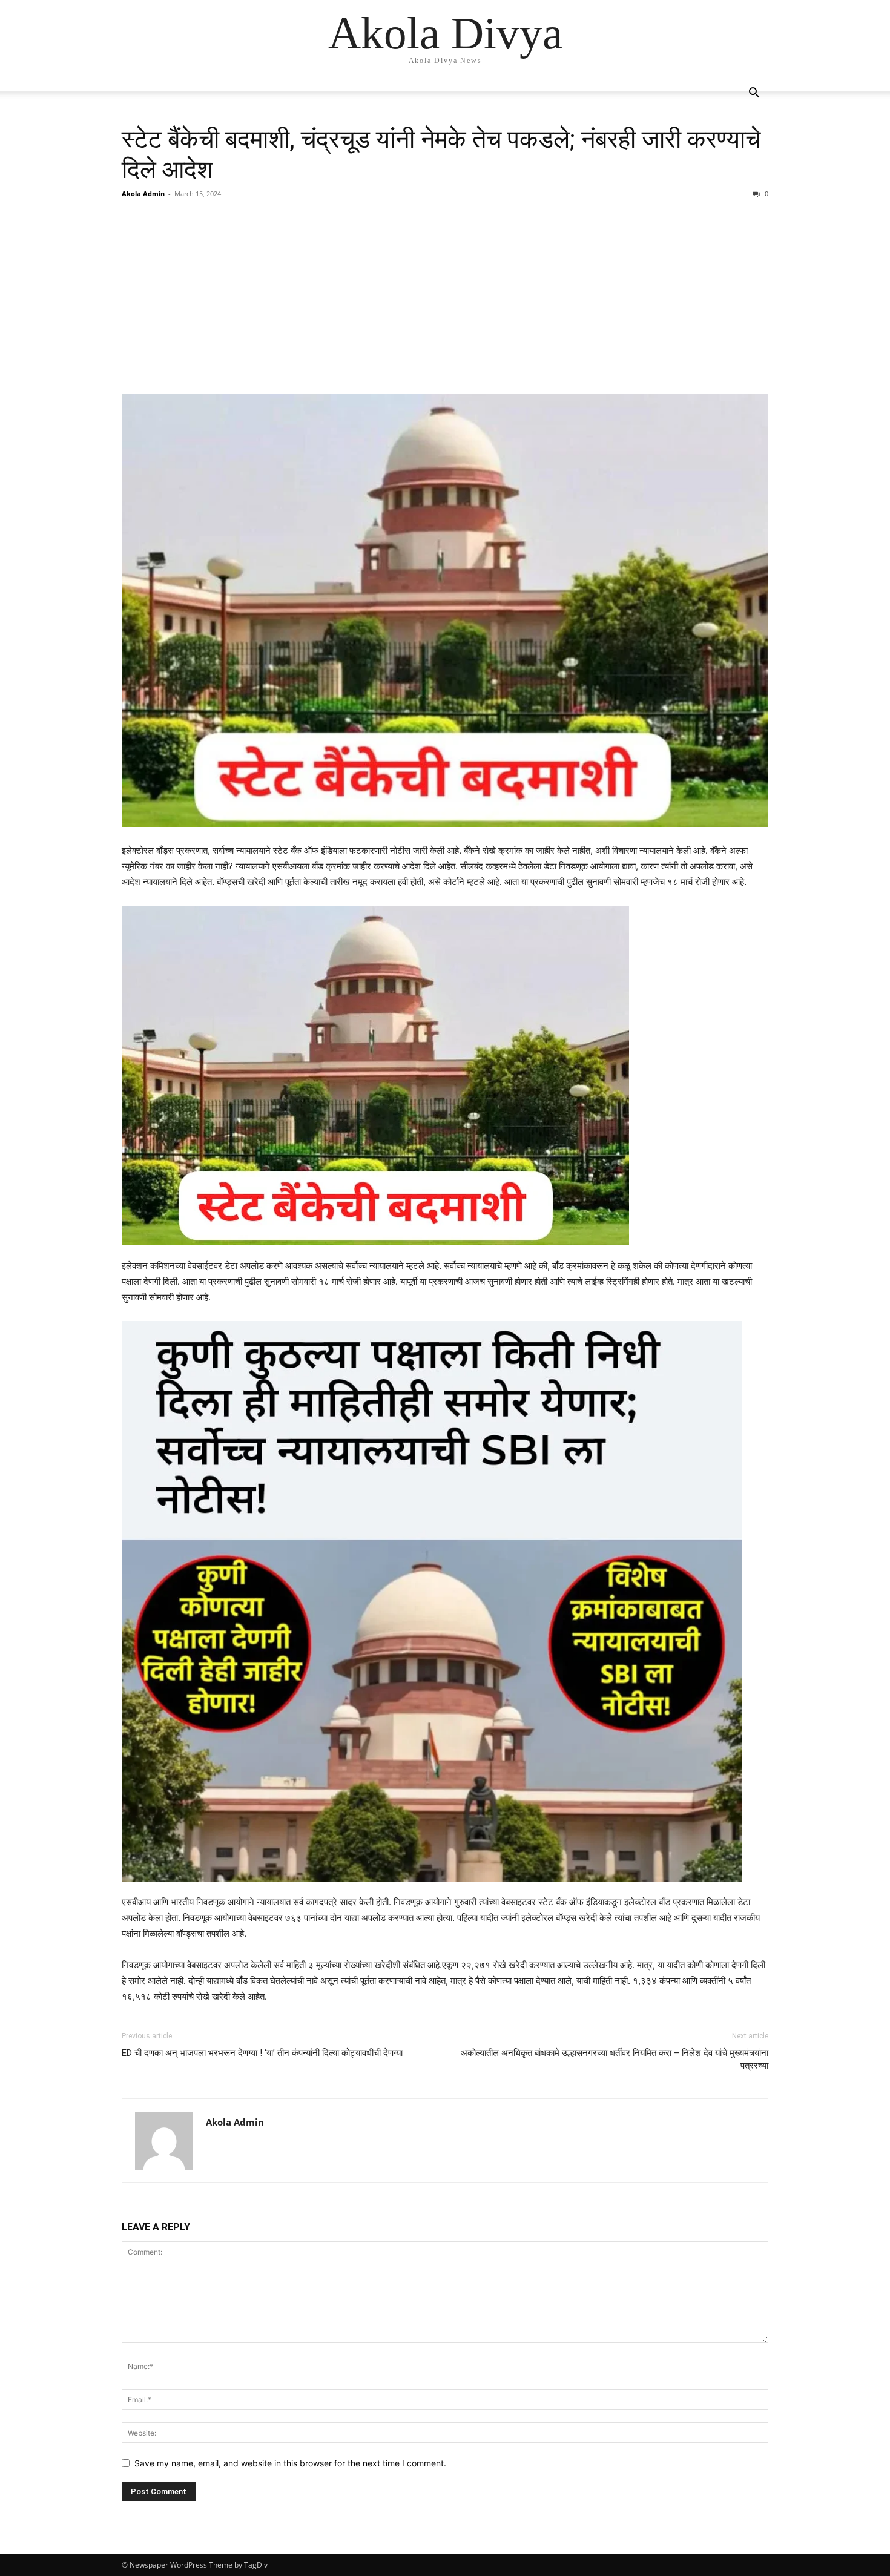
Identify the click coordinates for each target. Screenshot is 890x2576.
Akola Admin (143, 193)
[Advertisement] (445, 297)
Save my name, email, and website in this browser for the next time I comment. (290, 2463)
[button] (754, 94)
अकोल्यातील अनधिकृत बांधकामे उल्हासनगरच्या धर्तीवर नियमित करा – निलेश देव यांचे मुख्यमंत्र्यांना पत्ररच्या (615, 2059)
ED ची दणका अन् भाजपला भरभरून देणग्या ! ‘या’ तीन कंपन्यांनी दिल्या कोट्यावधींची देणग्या (262, 2053)
